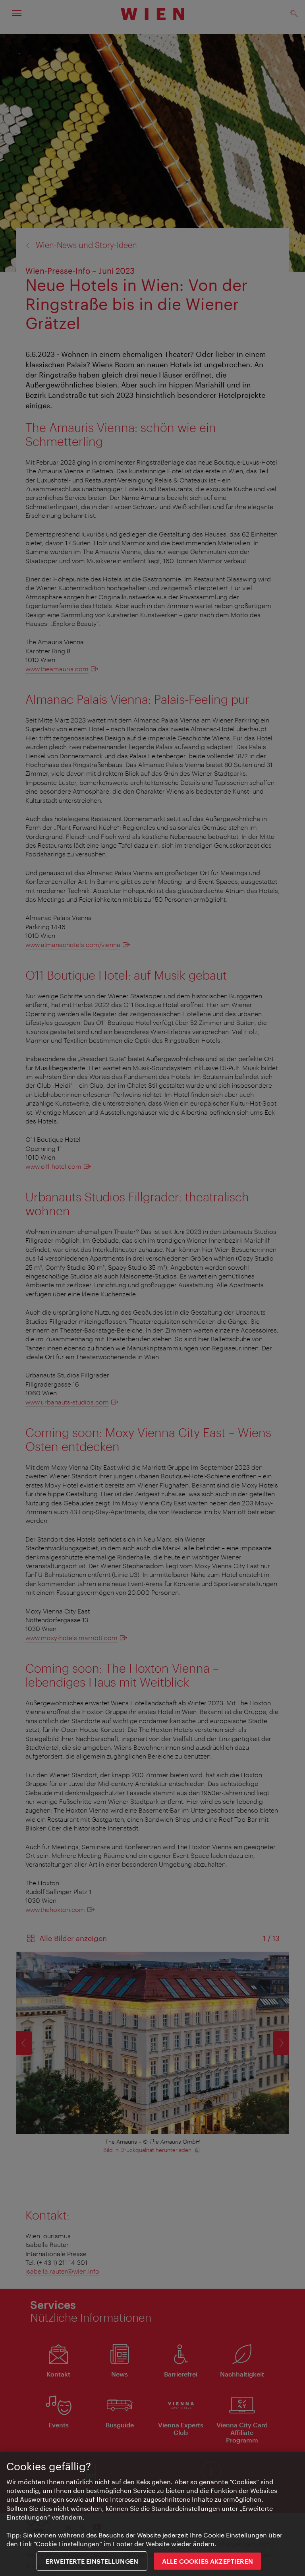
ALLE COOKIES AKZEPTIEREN (208, 2561)
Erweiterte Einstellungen (92, 2561)
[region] (152, 2514)
